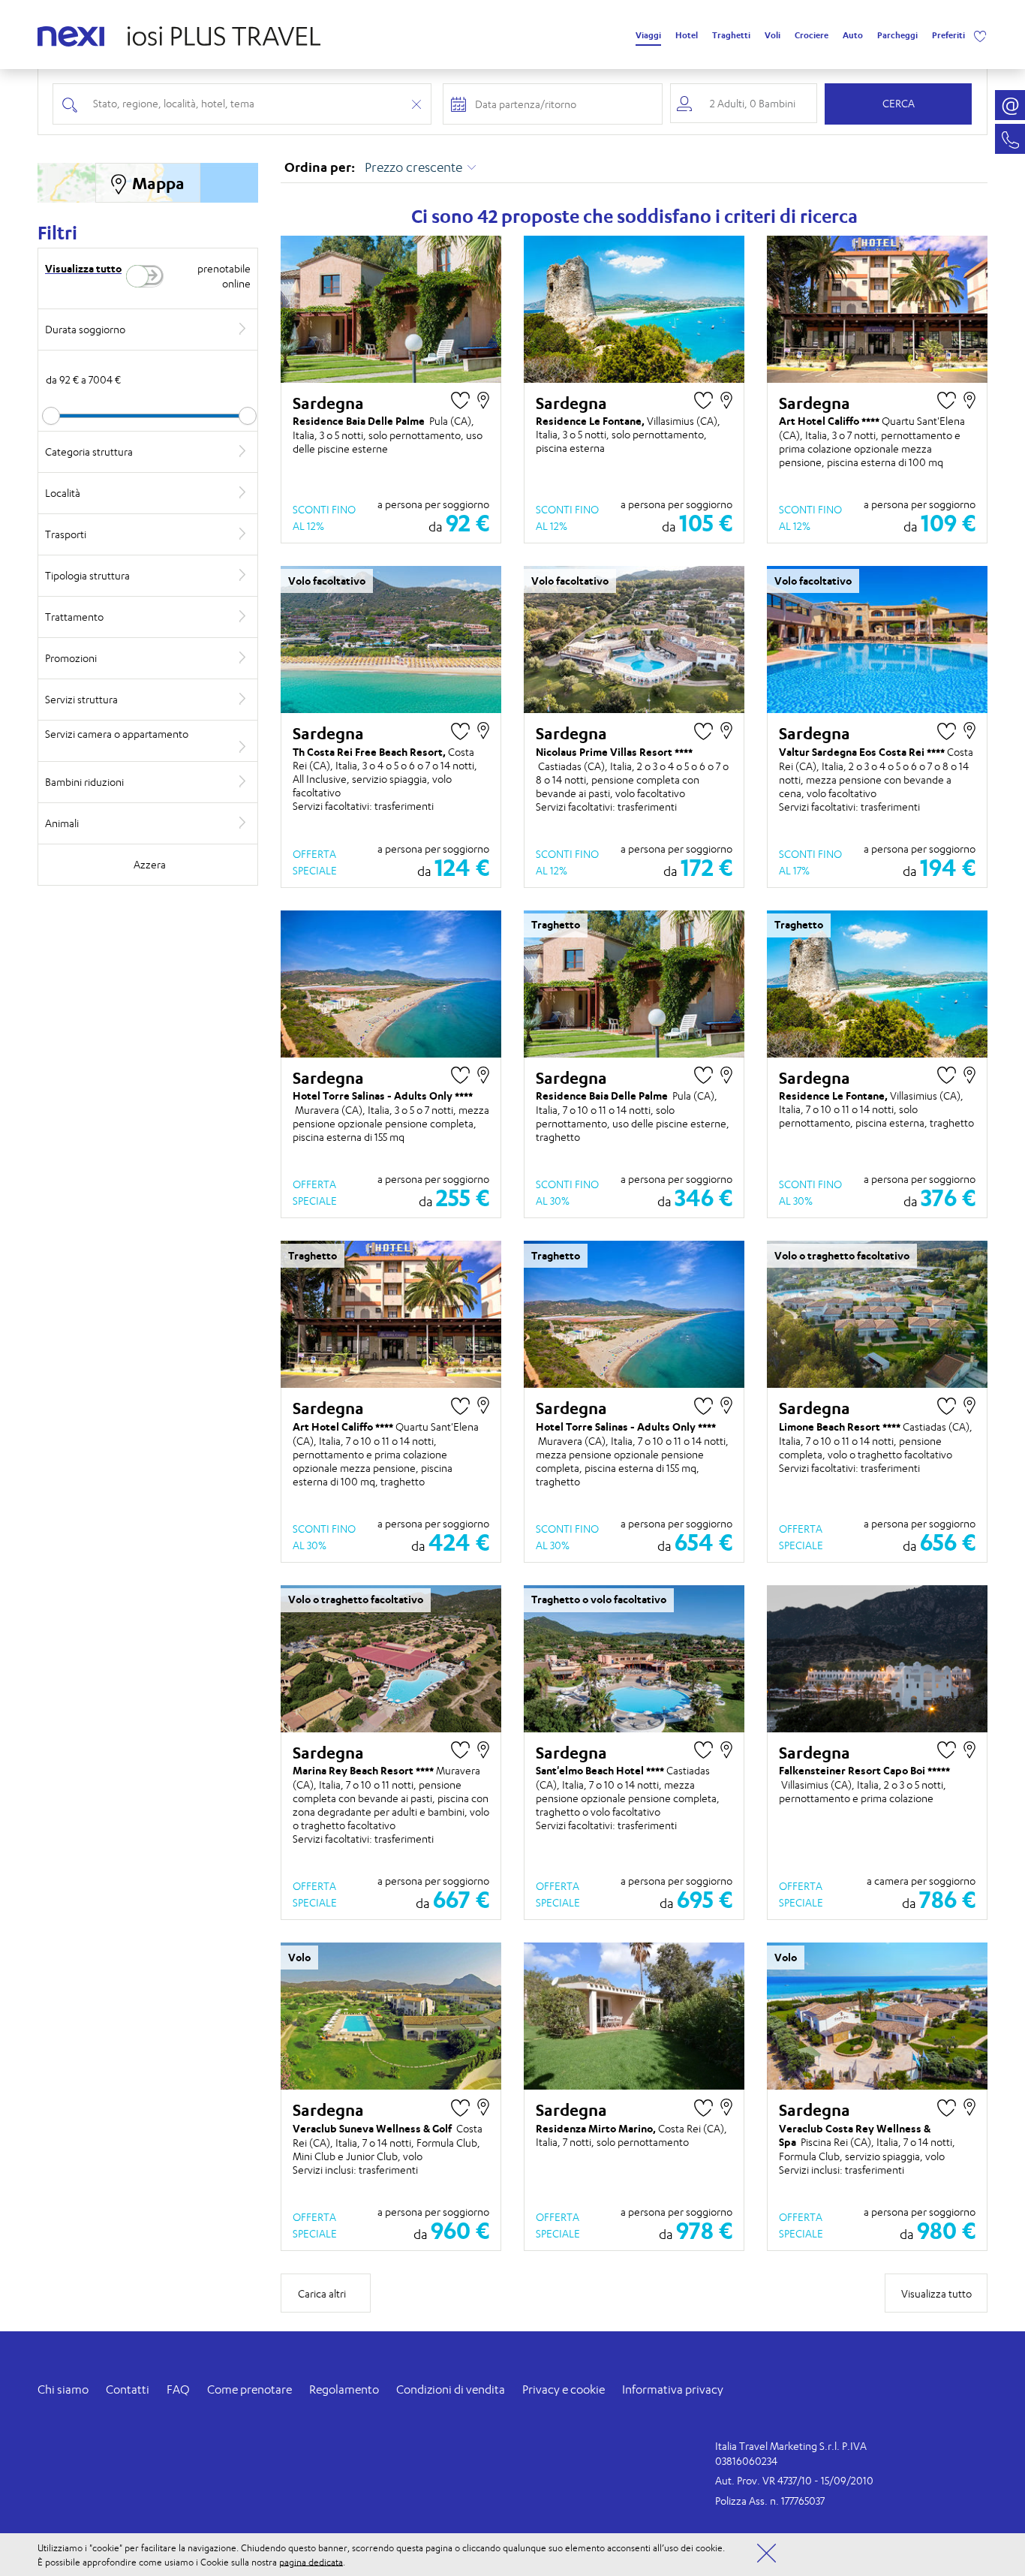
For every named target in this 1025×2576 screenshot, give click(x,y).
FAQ (178, 2389)
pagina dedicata (311, 2561)
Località (63, 493)
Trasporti (66, 534)
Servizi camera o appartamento (117, 734)
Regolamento (344, 2389)
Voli (773, 35)
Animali (62, 823)
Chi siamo (63, 2389)
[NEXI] (77, 34)
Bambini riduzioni (84, 782)
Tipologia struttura (87, 575)
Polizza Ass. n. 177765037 (770, 2501)
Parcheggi (897, 35)
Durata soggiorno (85, 329)
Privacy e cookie (564, 2389)
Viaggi (648, 35)
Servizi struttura (81, 699)
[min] (148, 416)
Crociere (812, 35)
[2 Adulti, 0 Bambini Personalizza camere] (744, 103)
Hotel (687, 35)
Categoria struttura (89, 451)
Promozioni (71, 658)
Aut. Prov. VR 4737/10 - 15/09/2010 (794, 2480)
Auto (853, 35)
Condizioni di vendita (451, 2389)
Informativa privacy (673, 2389)
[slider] (51, 416)
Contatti (128, 2389)
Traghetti (731, 35)
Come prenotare (249, 2389)
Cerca (899, 103)
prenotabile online (224, 276)
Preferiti (948, 35)
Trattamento (74, 617)
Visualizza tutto (83, 268)
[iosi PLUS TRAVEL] (218, 32)
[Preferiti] (980, 35)
